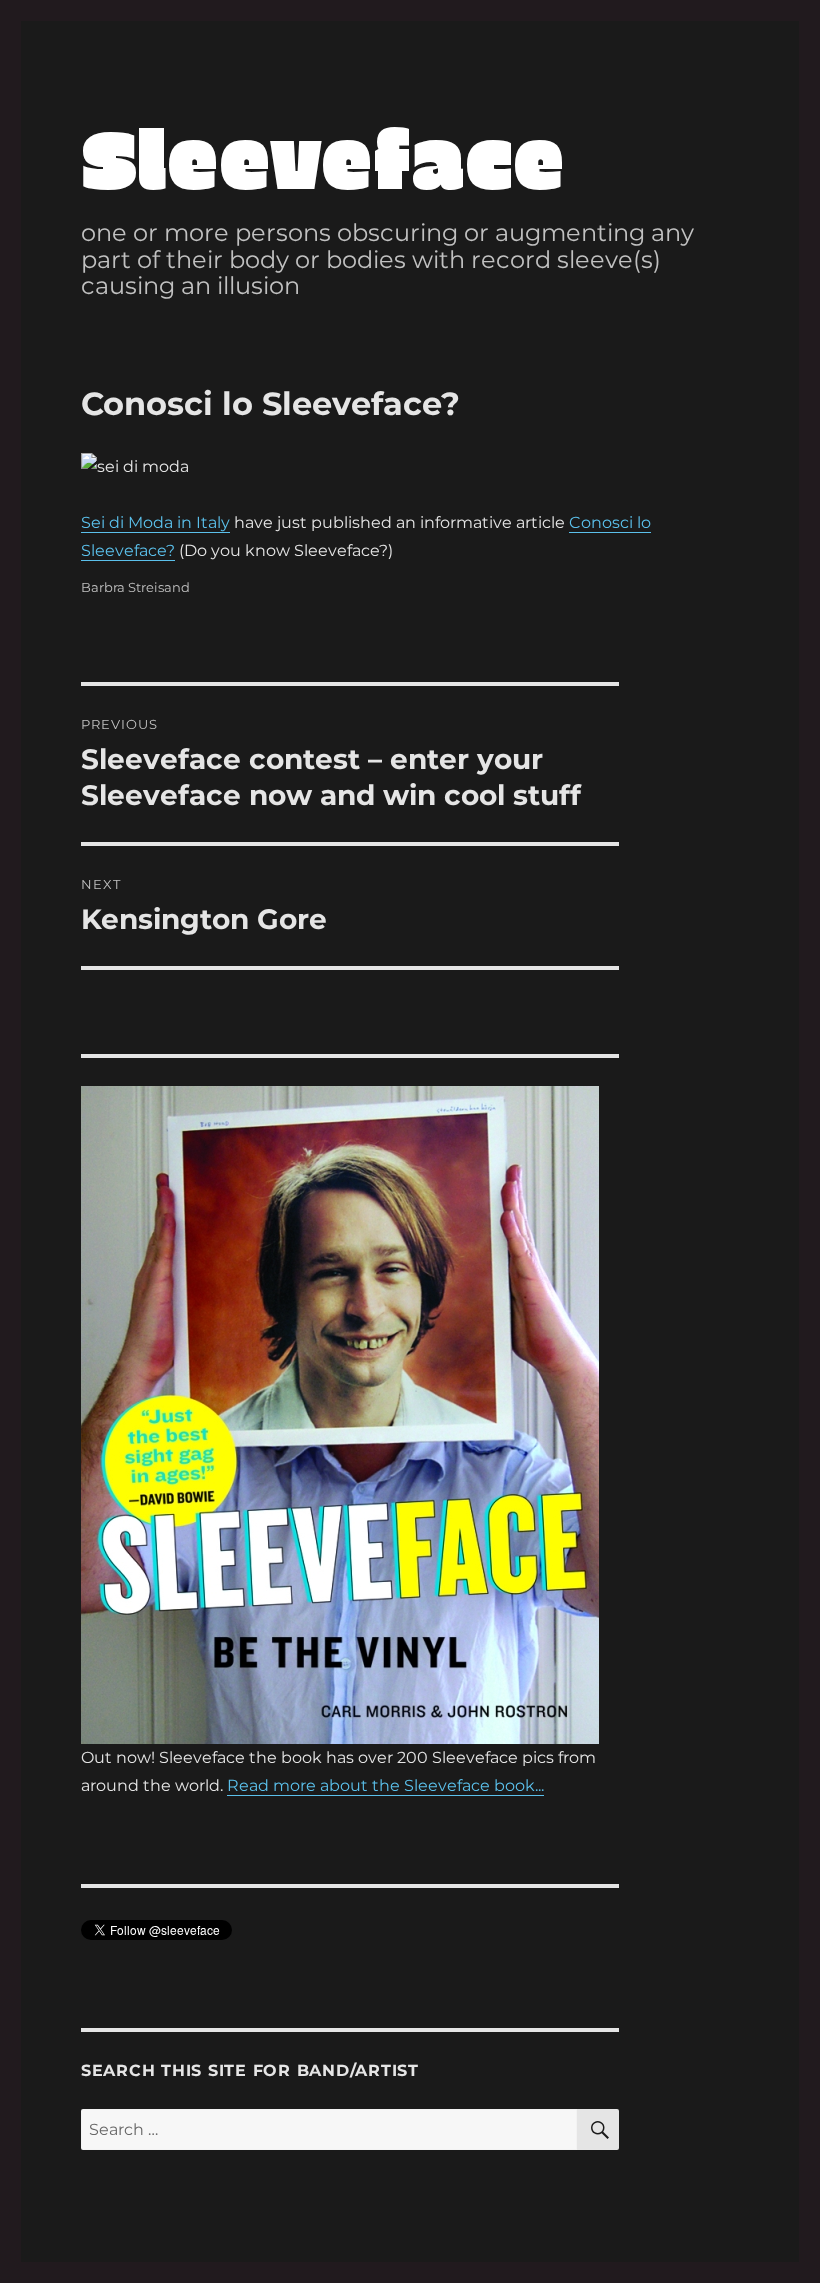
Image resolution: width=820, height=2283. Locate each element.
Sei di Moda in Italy (155, 522)
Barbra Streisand (135, 587)
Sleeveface (323, 155)
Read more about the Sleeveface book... (385, 1785)
